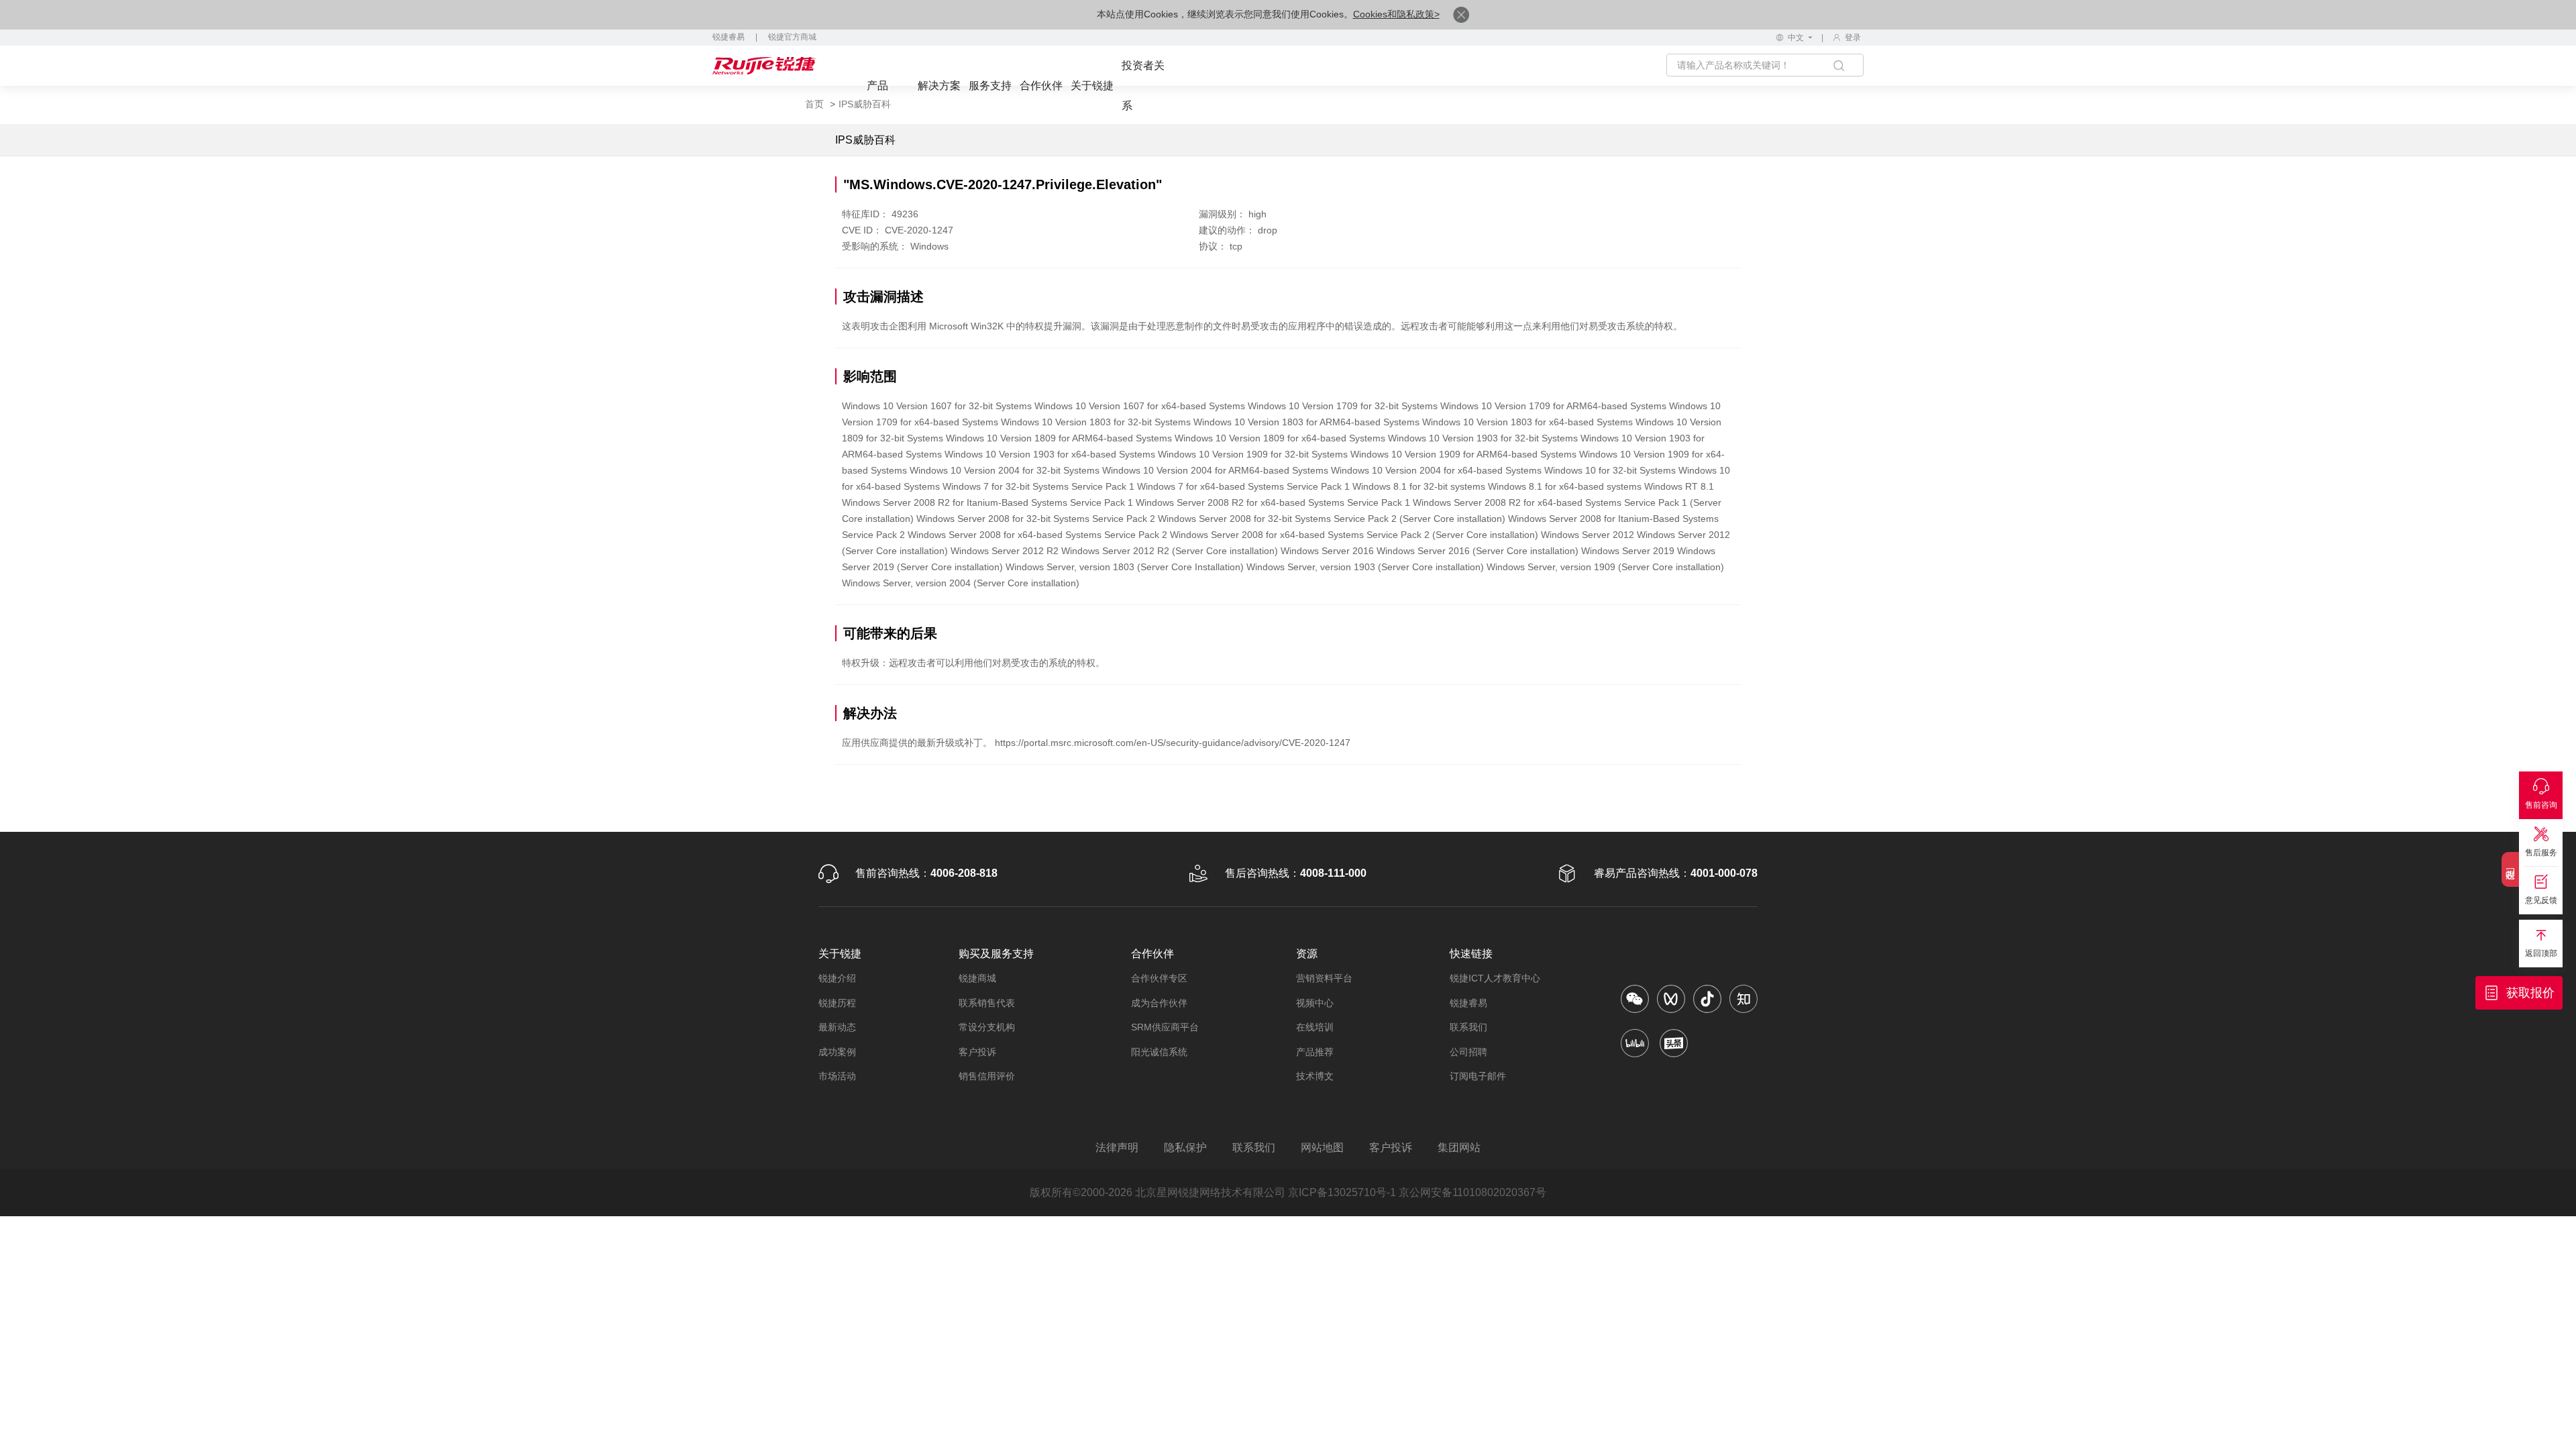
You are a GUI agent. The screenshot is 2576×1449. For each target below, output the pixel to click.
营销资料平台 (1324, 978)
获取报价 (2530, 993)
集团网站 (1459, 1147)
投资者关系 (1143, 86)
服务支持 (990, 86)
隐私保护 (1185, 1147)
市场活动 (837, 1076)
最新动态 (837, 1027)
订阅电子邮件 (1478, 1076)
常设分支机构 (987, 1027)
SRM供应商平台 (1165, 1027)
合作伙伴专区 (1159, 978)
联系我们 (1468, 1027)
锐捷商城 (977, 978)
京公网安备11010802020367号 (1472, 1192)
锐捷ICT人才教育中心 (1495, 978)
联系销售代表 (987, 1003)
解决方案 (939, 86)
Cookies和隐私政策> (1396, 14)
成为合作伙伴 (1159, 1003)
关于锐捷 (1092, 86)
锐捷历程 (837, 1003)
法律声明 (1117, 1147)
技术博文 (1315, 1076)
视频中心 (1315, 1003)
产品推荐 (1315, 1052)
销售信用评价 (987, 1076)
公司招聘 (1468, 1052)
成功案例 (837, 1052)
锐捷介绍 (837, 978)
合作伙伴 (1041, 86)
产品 (877, 86)
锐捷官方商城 (792, 37)
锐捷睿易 (729, 37)
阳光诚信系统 (1159, 1052)
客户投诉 (977, 1052)
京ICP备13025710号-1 (1342, 1192)
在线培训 (1315, 1027)
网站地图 (1322, 1147)
